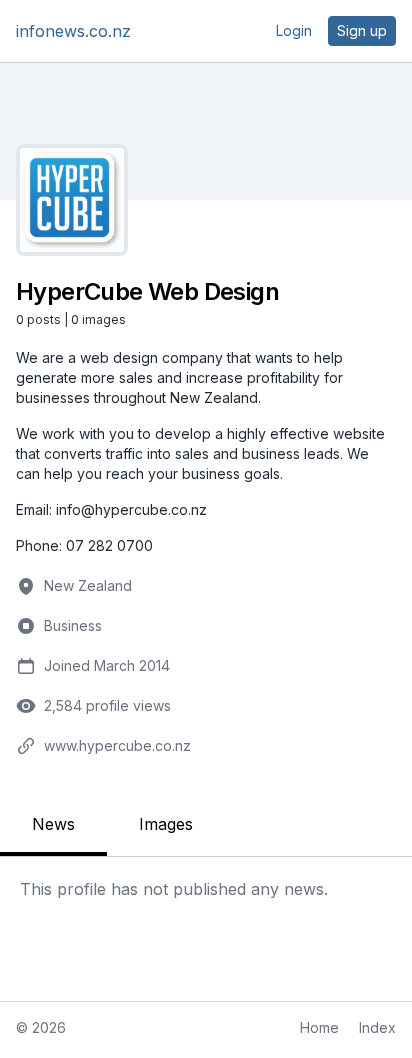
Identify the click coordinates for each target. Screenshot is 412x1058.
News (53, 824)
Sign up (362, 30)
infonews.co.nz (73, 31)
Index (377, 1027)
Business (73, 625)
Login (294, 30)
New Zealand (88, 585)
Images (166, 824)
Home (319, 1027)
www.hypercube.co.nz (117, 745)
